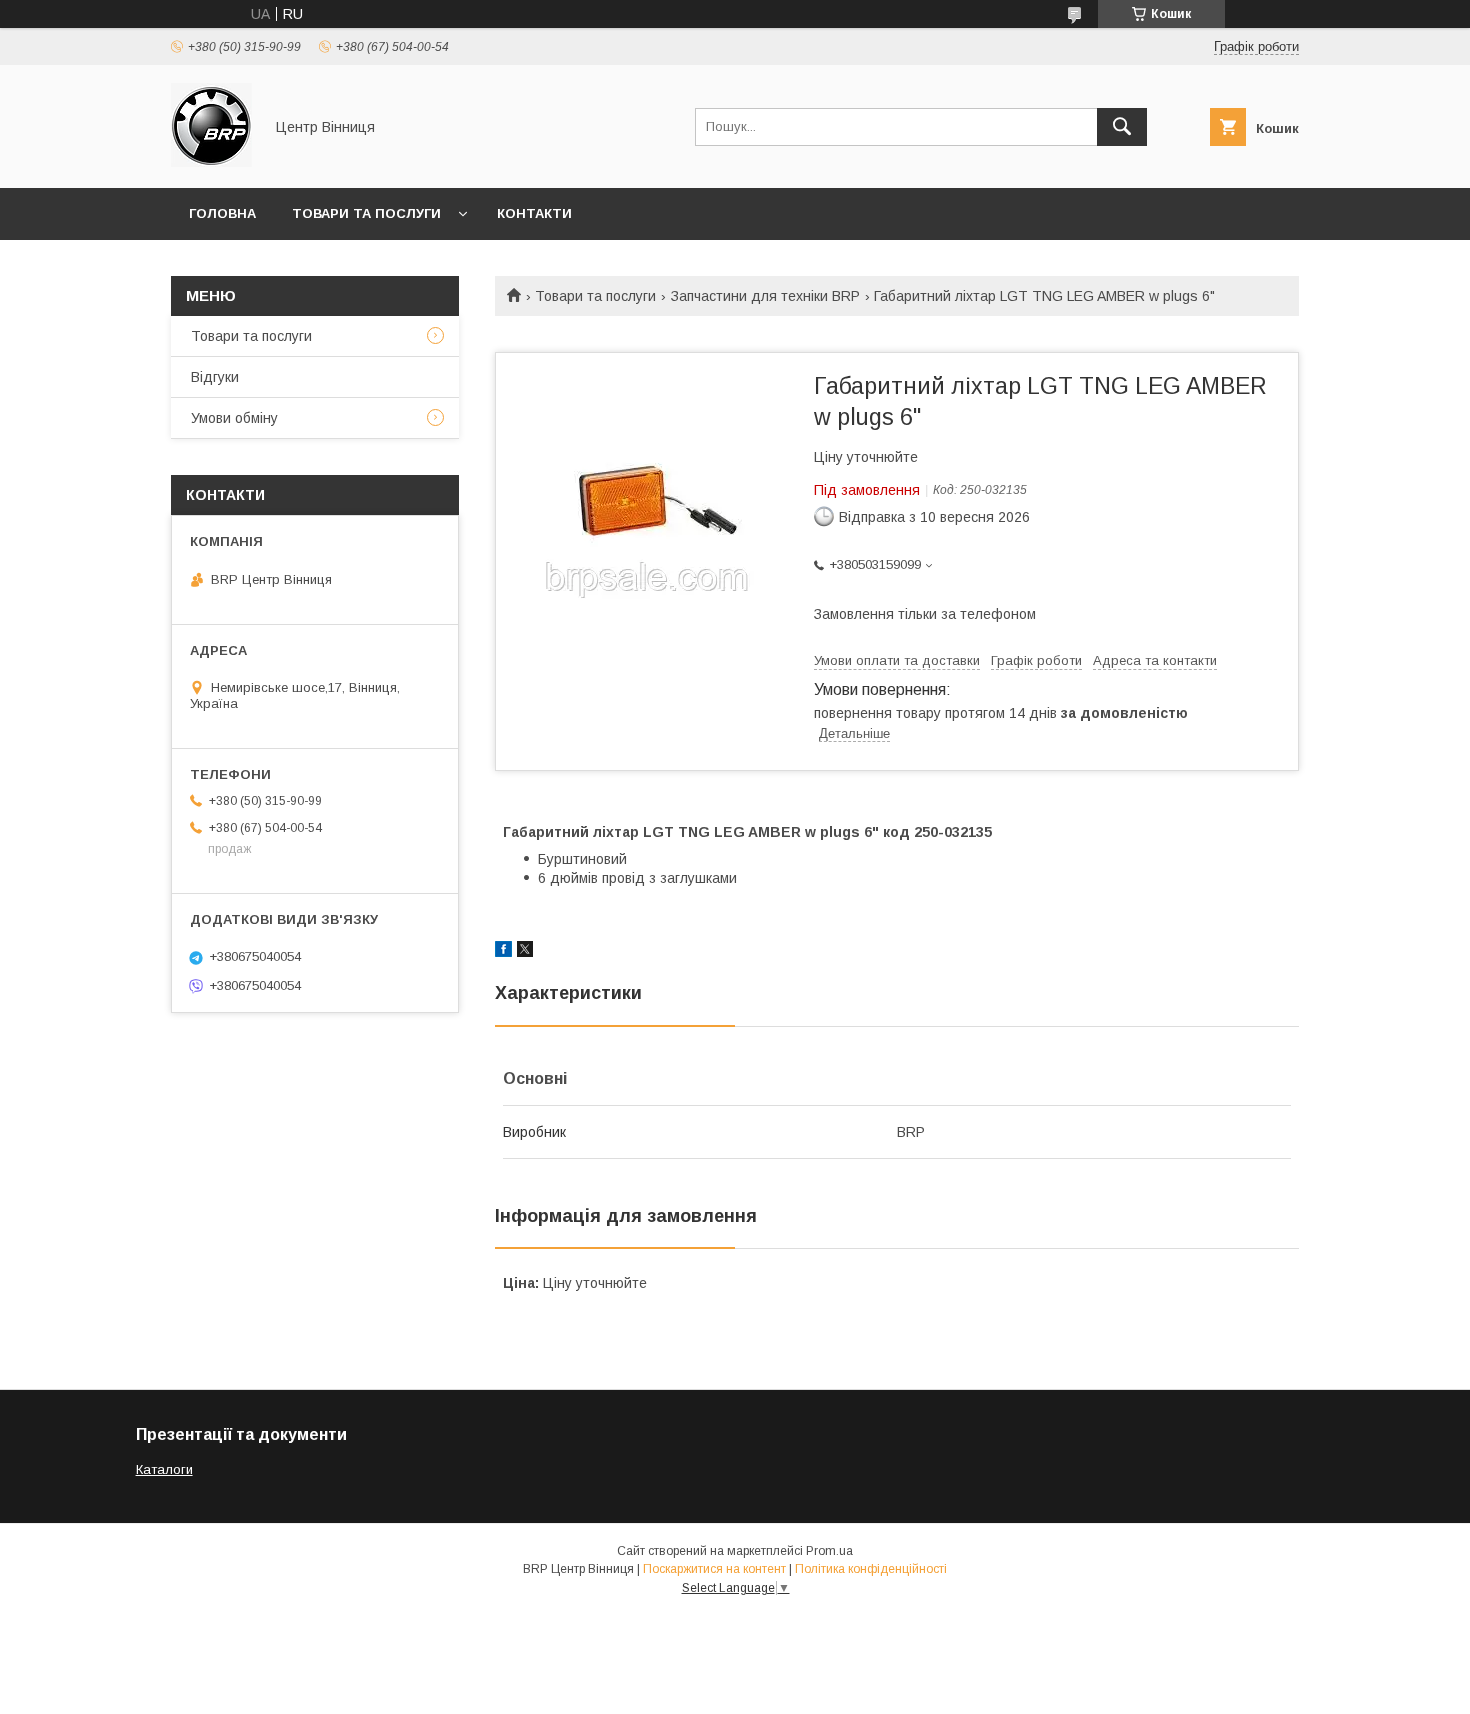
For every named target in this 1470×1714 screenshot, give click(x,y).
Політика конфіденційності (871, 1569)
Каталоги (164, 1469)
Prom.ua (829, 1551)
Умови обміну (234, 418)
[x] (525, 952)
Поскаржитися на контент (714, 1569)
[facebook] (503, 952)
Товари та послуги (366, 213)
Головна (222, 213)
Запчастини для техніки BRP (765, 296)
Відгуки (215, 377)
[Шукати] (1122, 127)
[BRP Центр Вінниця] (211, 162)
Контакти (534, 213)
